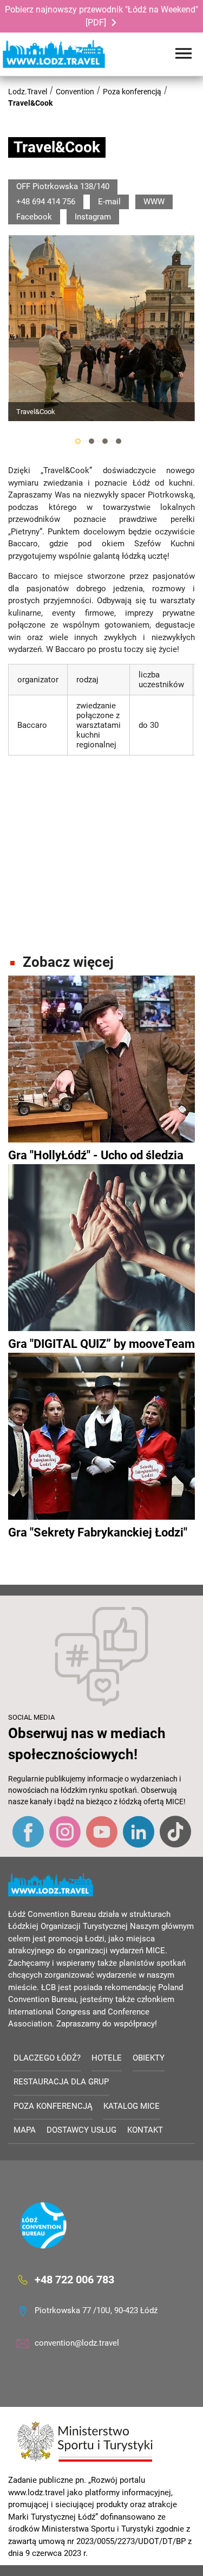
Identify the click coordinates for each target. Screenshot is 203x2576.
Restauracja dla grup (61, 2082)
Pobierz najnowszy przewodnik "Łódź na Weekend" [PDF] (101, 16)
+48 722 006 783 (74, 2280)
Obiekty (149, 2058)
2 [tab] (91, 441)
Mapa (25, 2130)
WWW (154, 202)
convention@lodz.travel (77, 2343)
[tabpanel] (101, 328)
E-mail (109, 202)
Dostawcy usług (81, 2130)
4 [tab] (119, 441)
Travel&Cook (30, 103)
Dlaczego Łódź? (47, 2058)
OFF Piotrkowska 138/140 (63, 186)
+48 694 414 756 (46, 202)
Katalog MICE (132, 2106)
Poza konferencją (132, 92)
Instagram (93, 217)
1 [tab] (78, 441)
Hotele (107, 2058)
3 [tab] (105, 441)
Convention (75, 92)
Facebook (34, 217)
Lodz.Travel (28, 92)
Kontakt (145, 2130)
